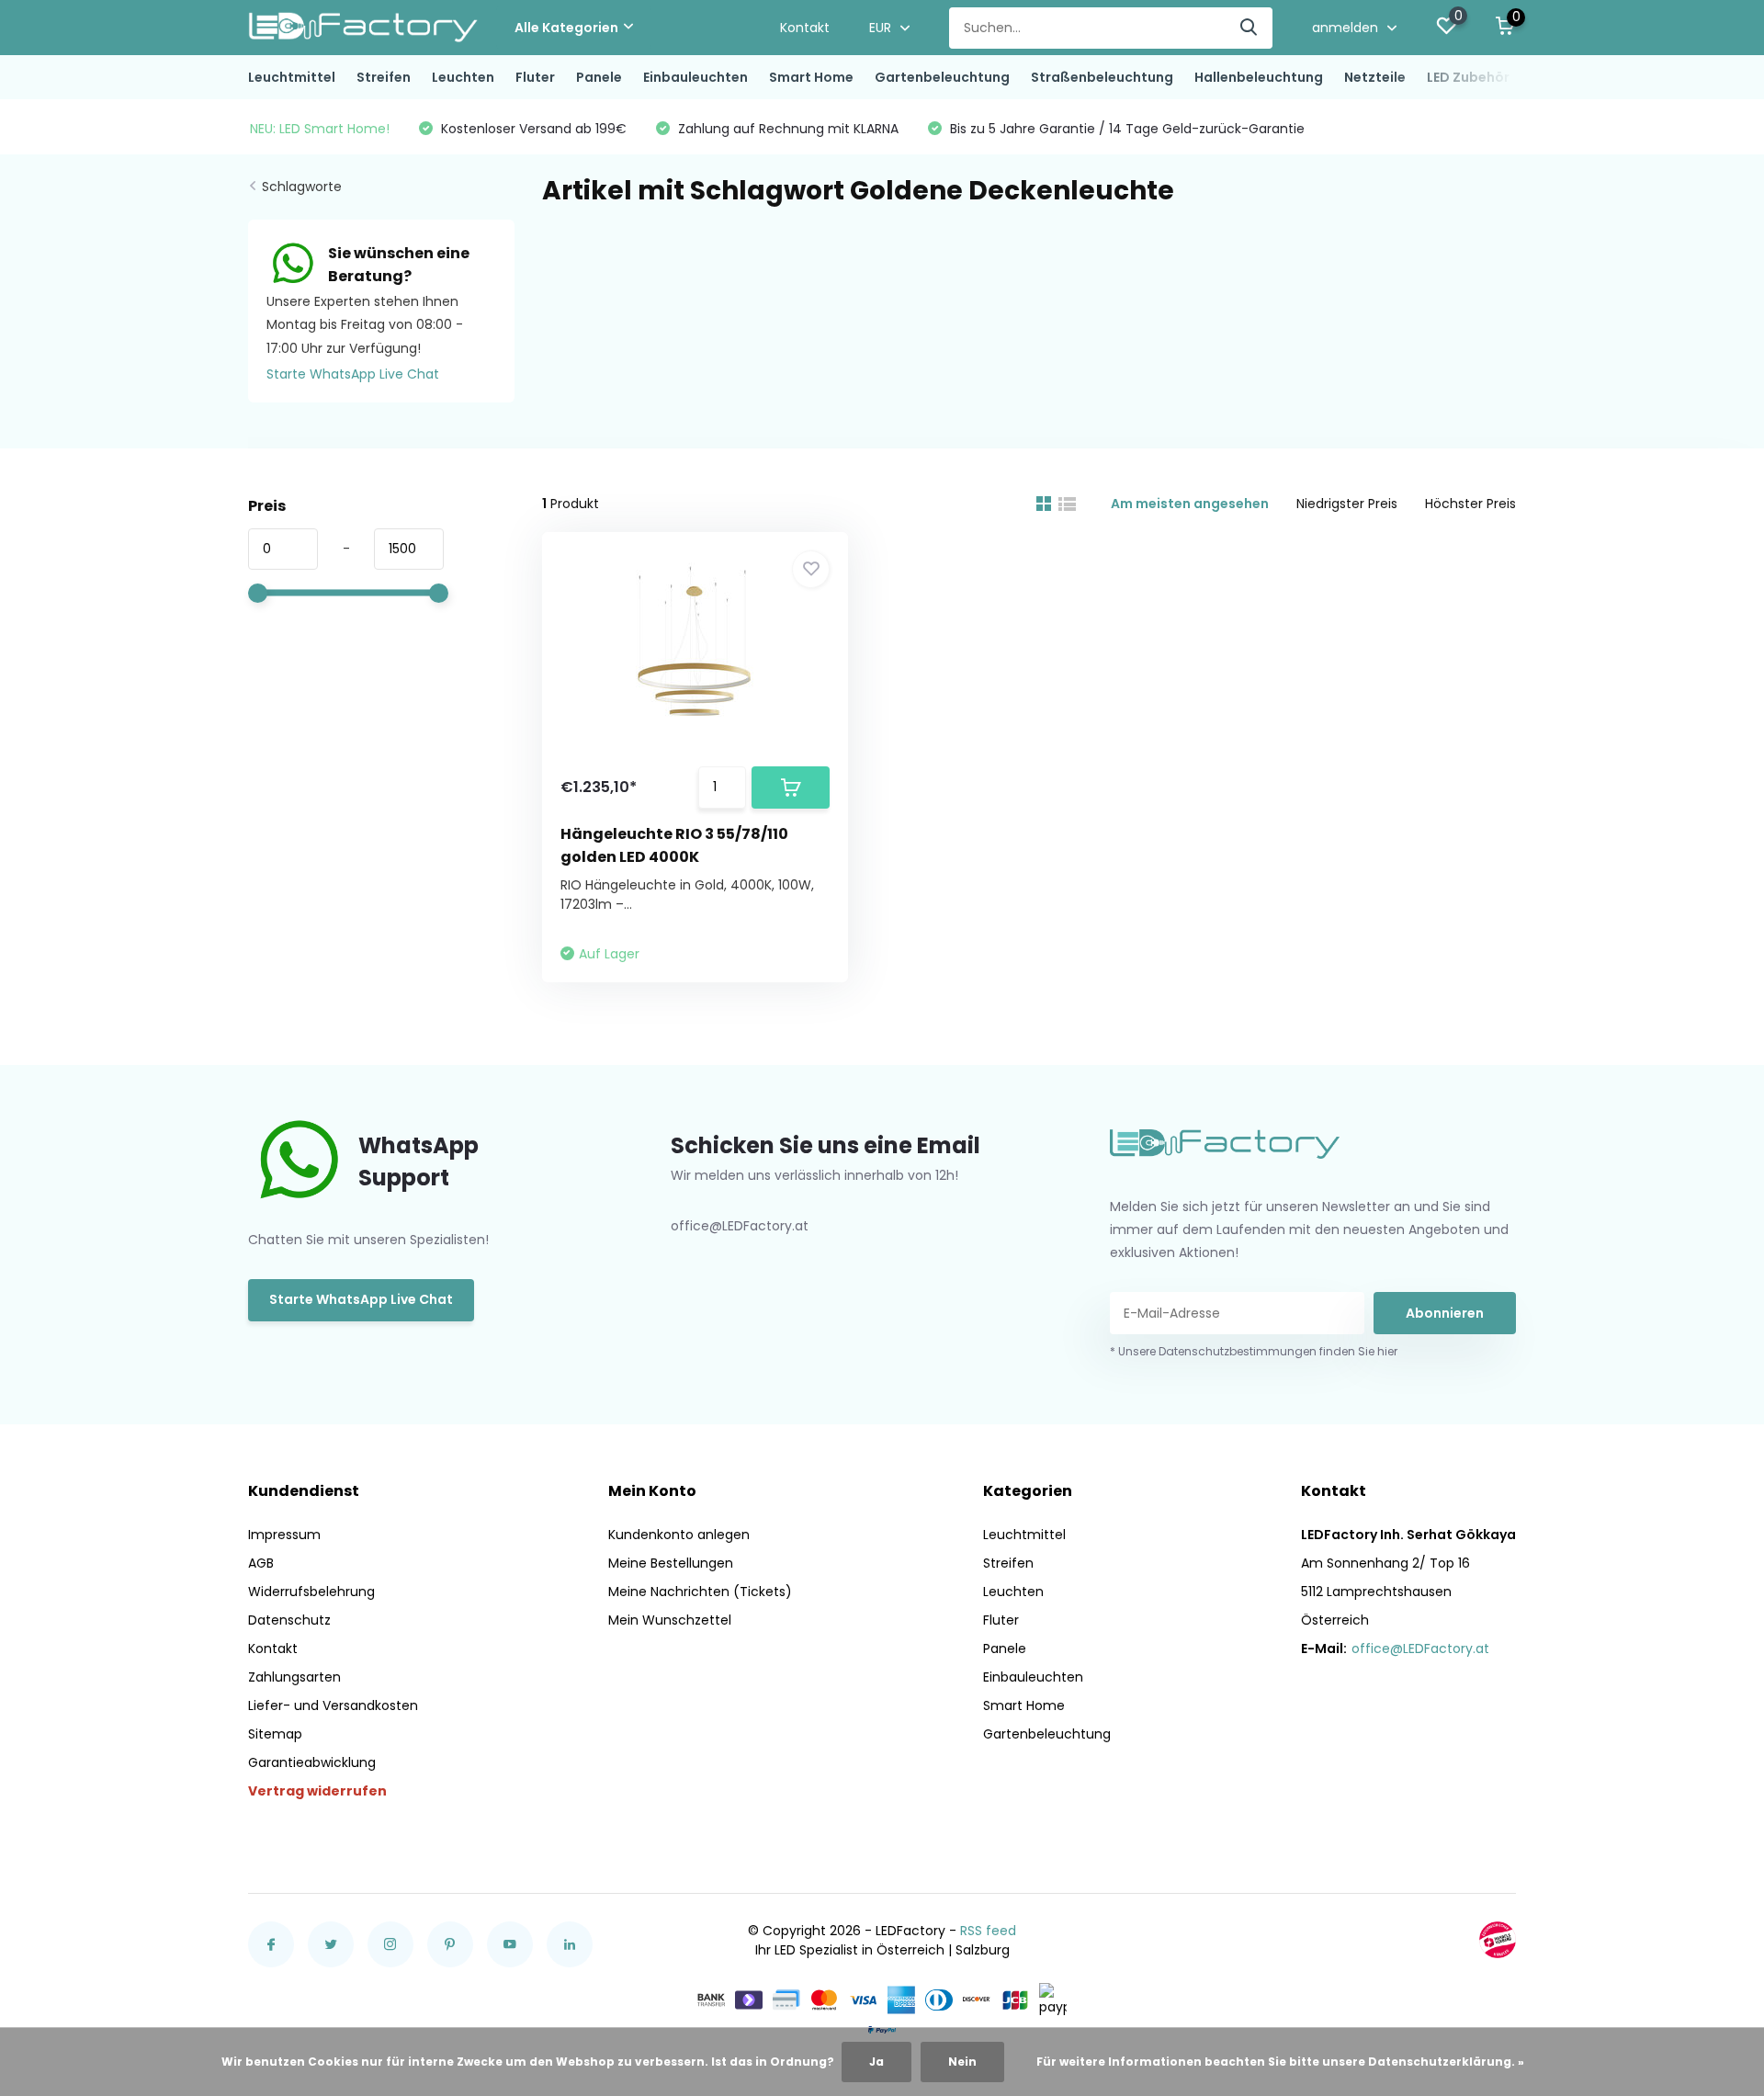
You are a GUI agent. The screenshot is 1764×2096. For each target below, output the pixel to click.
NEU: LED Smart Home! (320, 129)
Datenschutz (289, 1620)
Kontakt (805, 28)
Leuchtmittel (292, 77)
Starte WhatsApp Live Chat (353, 374)
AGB (261, 1563)
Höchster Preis (1470, 504)
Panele (599, 77)
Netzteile (1375, 77)
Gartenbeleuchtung (942, 77)
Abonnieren (1445, 1313)
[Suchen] (1249, 28)
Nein (962, 2062)
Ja (876, 2062)
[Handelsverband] (1498, 1940)
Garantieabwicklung (312, 1762)
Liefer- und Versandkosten (333, 1705)
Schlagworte (302, 187)
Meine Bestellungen (671, 1563)
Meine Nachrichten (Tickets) (700, 1592)
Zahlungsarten (294, 1677)
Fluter (535, 77)
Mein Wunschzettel (670, 1620)
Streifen (384, 77)
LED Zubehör (1468, 77)
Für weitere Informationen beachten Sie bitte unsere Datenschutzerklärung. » (1280, 2062)
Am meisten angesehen (1190, 504)
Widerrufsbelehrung (311, 1592)
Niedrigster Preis (1347, 504)
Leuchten (463, 77)
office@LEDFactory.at (1420, 1648)
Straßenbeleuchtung (1102, 77)
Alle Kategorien (566, 28)
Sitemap (275, 1734)
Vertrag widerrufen (317, 1791)
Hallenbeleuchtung (1259, 77)
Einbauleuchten (695, 77)
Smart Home (811, 77)
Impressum (284, 1535)
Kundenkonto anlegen (679, 1535)
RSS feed (988, 1931)
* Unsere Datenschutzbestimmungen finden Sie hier (1254, 1351)
